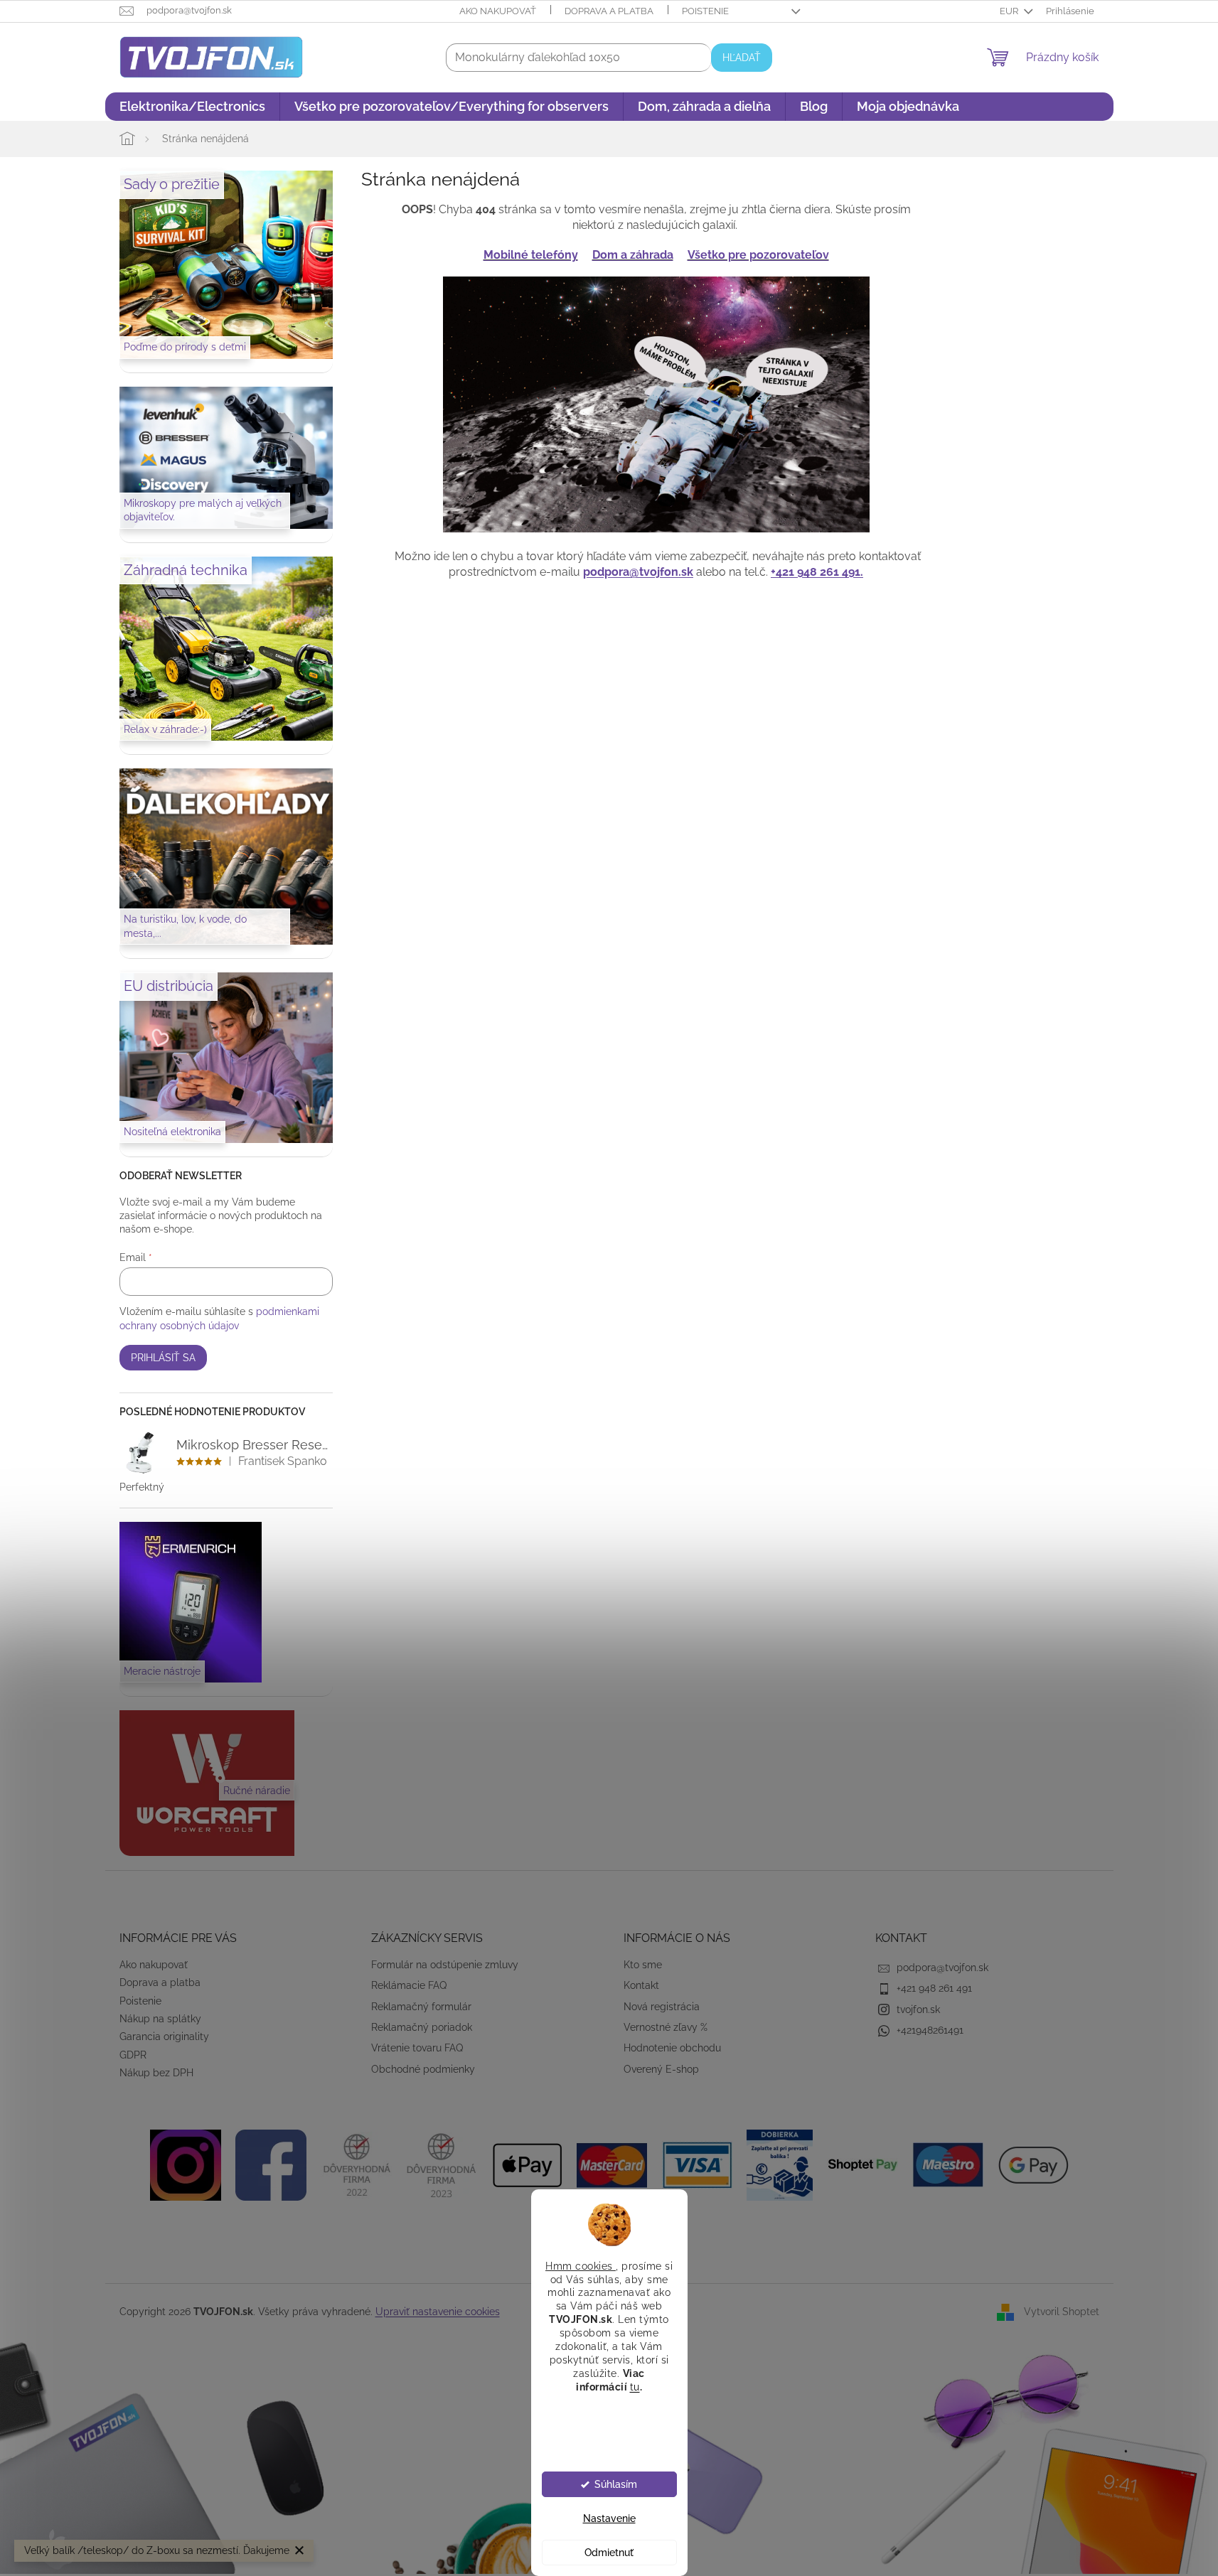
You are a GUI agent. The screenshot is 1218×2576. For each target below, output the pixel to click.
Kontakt (641, 1985)
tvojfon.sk (918, 2009)
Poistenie (705, 11)
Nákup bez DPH (156, 2073)
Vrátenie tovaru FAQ (417, 2048)
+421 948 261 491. (817, 572)
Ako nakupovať (498, 11)
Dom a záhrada (633, 255)
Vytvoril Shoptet (1062, 2312)
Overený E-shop (661, 2069)
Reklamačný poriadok (422, 2027)
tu (635, 2386)
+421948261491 (930, 2030)
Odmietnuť (609, 2553)
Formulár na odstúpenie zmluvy (445, 1965)
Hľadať (742, 58)
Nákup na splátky (160, 2019)
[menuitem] (192, 107)
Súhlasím (616, 2484)
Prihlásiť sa (163, 1358)
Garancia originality (164, 2036)
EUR (1010, 11)
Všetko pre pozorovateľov (758, 255)
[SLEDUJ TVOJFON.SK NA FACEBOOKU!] (271, 2164)
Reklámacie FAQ (409, 1985)
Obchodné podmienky (423, 2069)
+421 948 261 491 (934, 1988)
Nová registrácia (662, 2007)
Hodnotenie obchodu (672, 2048)
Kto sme (643, 1965)
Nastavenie (609, 2518)
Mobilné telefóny (531, 255)
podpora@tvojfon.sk (638, 572)
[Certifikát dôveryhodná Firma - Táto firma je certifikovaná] (356, 2164)
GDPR (133, 2055)
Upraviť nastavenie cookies (438, 2312)
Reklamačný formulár (421, 2007)
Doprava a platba (609, 11)
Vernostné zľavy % (666, 2027)
